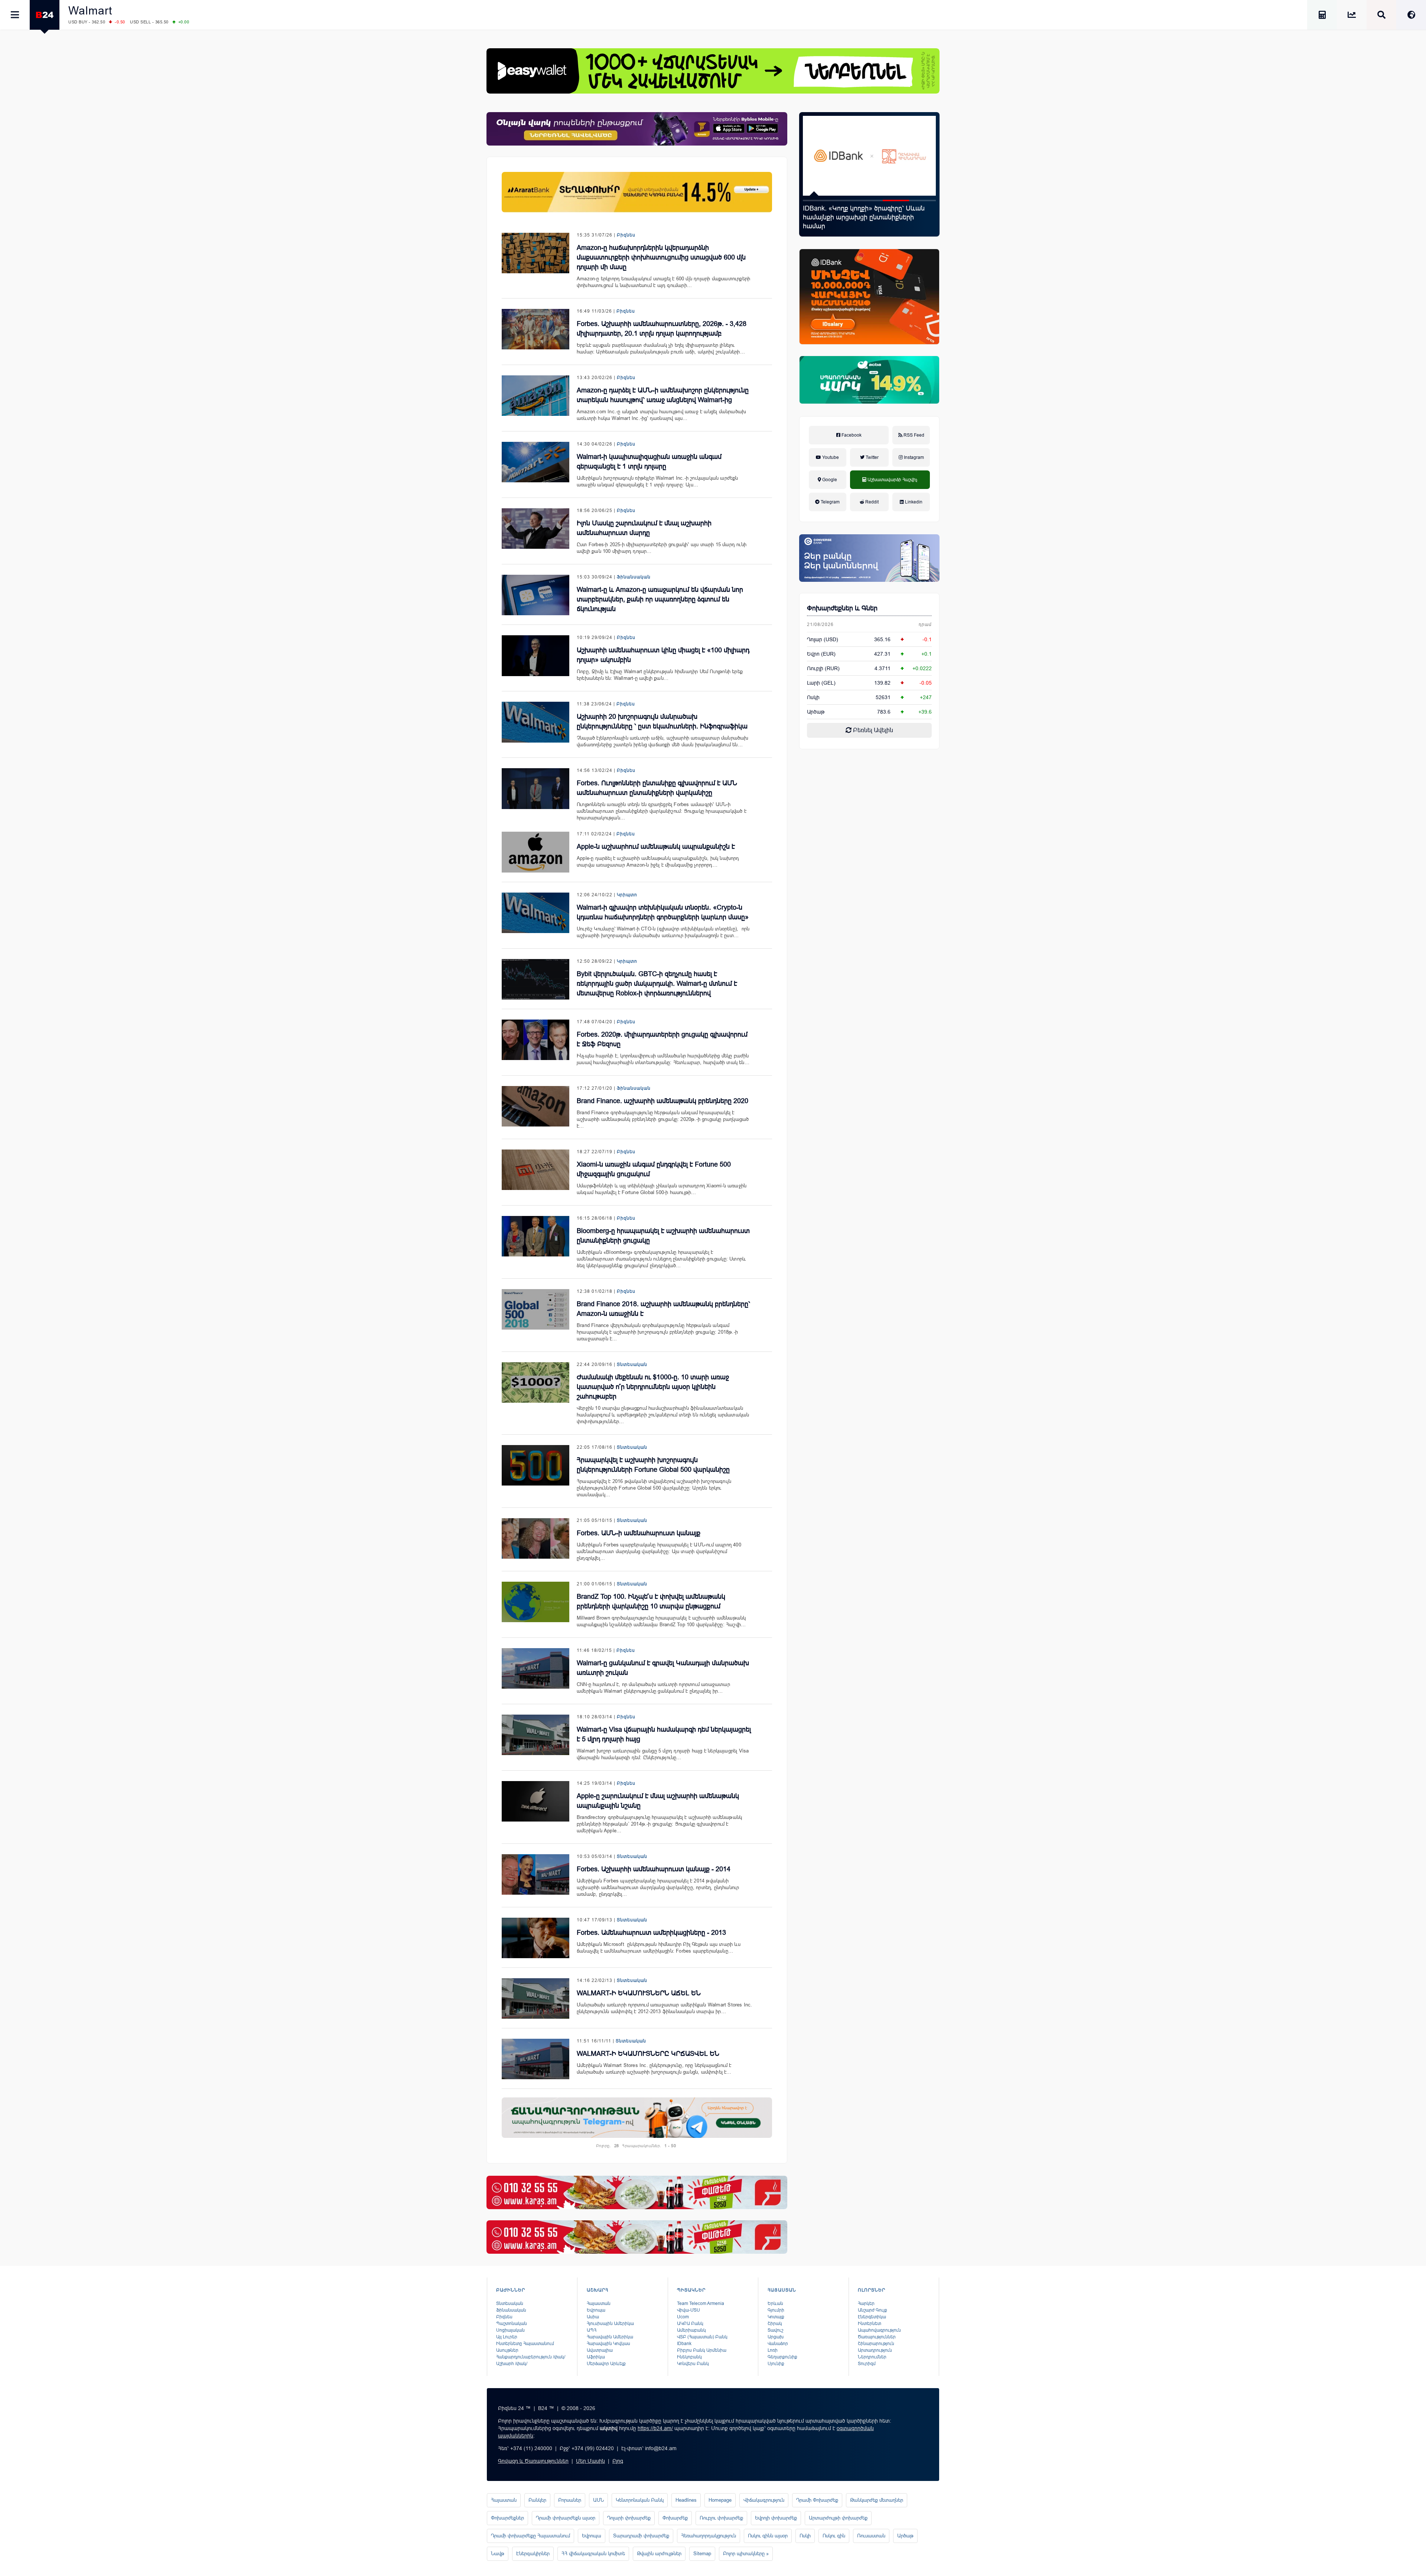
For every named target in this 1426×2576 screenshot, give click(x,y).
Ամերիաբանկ (691, 2330)
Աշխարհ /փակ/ (512, 2364)
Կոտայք (776, 2317)
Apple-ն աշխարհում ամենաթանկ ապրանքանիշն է (656, 847)
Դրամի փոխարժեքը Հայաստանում (530, 2536)
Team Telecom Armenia (701, 2303)
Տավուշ (775, 2330)
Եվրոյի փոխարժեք (776, 2518)
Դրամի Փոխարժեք (817, 2500)
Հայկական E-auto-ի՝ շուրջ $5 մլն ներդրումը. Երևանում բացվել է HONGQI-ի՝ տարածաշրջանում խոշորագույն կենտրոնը (867, 222)
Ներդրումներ (872, 2357)
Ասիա (593, 2317)
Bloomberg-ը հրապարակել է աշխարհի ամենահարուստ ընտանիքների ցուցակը (663, 1236)
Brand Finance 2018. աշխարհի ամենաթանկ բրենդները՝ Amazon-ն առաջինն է (663, 1309)
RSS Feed (913, 435)
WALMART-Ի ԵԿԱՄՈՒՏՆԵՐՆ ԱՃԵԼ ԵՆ (639, 1993)
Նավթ (498, 2554)
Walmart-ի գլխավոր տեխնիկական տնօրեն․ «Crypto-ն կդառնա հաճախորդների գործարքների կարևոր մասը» (663, 912)
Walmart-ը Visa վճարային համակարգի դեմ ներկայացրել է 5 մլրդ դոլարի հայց (664, 1734)
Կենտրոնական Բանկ (640, 2500)
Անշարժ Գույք (872, 2310)
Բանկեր (537, 2500)
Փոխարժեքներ (507, 2518)
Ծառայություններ (877, 2337)
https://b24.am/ (655, 2428)
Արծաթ (905, 2536)
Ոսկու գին (834, 2536)
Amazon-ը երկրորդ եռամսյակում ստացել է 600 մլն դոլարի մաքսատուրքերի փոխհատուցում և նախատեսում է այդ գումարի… (663, 282)
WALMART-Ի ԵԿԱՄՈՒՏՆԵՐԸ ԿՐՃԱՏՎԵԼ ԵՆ (648, 2054)
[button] (816, 200)
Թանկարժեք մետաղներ (877, 2500)
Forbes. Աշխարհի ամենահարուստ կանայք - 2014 (654, 1869)
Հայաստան (599, 2303)
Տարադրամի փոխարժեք (641, 2536)
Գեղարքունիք (782, 2357)
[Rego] (637, 2118)
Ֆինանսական (634, 577)
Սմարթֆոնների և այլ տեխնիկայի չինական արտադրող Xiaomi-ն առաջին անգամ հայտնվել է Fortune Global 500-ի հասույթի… (662, 1189)
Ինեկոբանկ (689, 2357)
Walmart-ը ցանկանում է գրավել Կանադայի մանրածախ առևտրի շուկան (663, 1668)
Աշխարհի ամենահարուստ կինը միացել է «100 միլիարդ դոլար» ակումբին (663, 655)
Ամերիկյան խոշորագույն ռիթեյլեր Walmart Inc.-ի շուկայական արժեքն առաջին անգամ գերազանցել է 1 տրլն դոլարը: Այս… (657, 481)
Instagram (913, 457)
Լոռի (773, 2350)
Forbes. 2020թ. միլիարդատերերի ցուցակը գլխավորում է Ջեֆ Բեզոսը (662, 1039)
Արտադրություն (875, 2350)
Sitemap (702, 2554)
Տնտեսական (632, 1364)
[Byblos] (637, 129)
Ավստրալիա (600, 2350)
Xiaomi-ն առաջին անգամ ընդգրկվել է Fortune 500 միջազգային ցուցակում (654, 1169)
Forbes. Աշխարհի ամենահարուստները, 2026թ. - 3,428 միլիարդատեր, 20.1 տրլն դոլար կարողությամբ (662, 329)
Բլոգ (618, 2461)
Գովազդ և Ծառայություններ (533, 2461)
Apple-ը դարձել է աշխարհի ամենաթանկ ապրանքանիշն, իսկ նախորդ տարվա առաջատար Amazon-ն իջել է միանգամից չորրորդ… (658, 862)
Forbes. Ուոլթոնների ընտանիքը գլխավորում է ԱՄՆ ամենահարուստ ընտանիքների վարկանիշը (657, 788)
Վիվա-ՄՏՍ (688, 2310)
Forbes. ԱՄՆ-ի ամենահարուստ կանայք (639, 1533)
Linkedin (913, 502)
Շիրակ (775, 2324)
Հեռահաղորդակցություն (709, 2536)
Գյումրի (776, 2310)
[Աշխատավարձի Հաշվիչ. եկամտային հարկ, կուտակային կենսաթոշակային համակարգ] (1322, 16)
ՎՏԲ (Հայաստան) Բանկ (702, 2337)
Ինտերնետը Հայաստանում (525, 2344)
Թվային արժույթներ (659, 2554)
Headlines (686, 2500)
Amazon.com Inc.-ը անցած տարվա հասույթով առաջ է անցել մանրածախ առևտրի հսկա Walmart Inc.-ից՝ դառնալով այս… (661, 415)
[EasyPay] (713, 71)
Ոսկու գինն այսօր (768, 2536)
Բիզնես (626, 235)
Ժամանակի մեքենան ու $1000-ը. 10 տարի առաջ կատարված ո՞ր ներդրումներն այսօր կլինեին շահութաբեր (653, 1387)
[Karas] (637, 2192)
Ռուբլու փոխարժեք (721, 2518)
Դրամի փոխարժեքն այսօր (566, 2518)
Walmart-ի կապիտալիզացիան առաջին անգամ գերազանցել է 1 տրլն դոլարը (649, 462)
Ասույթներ (507, 2350)
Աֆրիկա (596, 2357)
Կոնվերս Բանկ (693, 2364)
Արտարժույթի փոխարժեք (838, 2518)
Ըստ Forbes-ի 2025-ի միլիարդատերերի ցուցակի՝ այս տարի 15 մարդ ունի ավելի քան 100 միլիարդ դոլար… (662, 548)
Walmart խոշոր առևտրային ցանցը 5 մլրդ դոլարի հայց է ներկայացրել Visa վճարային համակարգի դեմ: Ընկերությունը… (663, 1754)
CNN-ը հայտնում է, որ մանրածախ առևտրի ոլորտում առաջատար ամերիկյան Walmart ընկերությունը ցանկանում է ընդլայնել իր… (653, 1688)
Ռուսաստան (871, 2536)
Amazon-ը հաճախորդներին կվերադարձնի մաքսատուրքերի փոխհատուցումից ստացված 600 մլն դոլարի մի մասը (661, 257)
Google (829, 480)
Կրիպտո (627, 895)
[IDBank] (869, 297)
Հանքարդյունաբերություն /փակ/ (531, 2357)
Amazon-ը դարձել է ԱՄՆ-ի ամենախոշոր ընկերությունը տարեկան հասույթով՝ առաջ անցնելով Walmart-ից (663, 395)
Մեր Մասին (590, 2461)
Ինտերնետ (870, 2324)
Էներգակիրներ (533, 2554)
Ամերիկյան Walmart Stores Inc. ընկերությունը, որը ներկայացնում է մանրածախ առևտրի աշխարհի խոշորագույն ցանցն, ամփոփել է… (654, 2069)
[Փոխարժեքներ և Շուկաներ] (1352, 16)
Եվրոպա (596, 2310)
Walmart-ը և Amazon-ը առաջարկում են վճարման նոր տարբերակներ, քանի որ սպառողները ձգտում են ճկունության (660, 599)
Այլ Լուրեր (507, 2337)
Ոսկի (813, 697)
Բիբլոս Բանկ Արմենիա (702, 2350)
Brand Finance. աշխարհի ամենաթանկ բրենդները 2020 (662, 1101)
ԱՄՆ (598, 2500)
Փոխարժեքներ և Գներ (842, 608)
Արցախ (776, 2337)
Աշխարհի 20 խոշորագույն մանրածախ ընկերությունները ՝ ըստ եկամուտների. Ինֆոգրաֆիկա (662, 721)
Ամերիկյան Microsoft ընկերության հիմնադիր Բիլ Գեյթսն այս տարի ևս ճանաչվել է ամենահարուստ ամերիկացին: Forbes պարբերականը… (659, 1948)
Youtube (830, 457)
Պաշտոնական (512, 2324)
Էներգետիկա (872, 2317)
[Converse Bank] (869, 558)
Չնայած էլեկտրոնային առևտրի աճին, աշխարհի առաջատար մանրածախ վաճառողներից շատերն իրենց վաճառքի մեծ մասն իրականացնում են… (663, 741)
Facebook (851, 435)
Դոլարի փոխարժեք (629, 2518)
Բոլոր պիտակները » (746, 2554)
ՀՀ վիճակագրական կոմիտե (593, 2554)
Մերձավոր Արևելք (606, 2364)
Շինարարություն (876, 2344)
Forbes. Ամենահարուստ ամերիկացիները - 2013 (651, 1933)
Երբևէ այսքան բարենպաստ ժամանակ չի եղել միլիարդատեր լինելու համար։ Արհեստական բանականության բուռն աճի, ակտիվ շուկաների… (661, 348)
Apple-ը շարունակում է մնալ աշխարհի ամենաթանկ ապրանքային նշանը (658, 1801)
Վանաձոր (778, 2344)
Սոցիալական (510, 2330)
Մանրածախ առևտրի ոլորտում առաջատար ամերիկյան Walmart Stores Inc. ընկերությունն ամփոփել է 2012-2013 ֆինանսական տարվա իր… (665, 2008)
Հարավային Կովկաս (608, 2344)
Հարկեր (866, 2303)
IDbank (684, 2344)
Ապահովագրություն (879, 2330)
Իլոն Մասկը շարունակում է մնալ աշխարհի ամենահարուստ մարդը (644, 528)
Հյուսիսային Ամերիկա (610, 2324)
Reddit (871, 502)
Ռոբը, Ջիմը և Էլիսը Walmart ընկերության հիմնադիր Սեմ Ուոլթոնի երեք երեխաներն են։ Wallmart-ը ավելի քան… (660, 675)
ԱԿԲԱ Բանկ (690, 2324)
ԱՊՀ (592, 2330)
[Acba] (869, 380)
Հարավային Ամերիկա (610, 2337)
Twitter (872, 457)
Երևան (775, 2303)
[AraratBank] (637, 192)
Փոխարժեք (675, 2518)
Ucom (683, 2317)
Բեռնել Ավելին (872, 730)
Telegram (830, 502)
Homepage (720, 2500)
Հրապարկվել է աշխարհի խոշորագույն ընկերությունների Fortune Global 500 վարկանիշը (653, 1465)
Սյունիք (776, 2364)
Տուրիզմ (867, 2364)
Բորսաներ (570, 2500)
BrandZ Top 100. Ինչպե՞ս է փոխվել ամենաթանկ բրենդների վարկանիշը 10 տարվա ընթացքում (651, 1601)
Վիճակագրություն (764, 2500)
